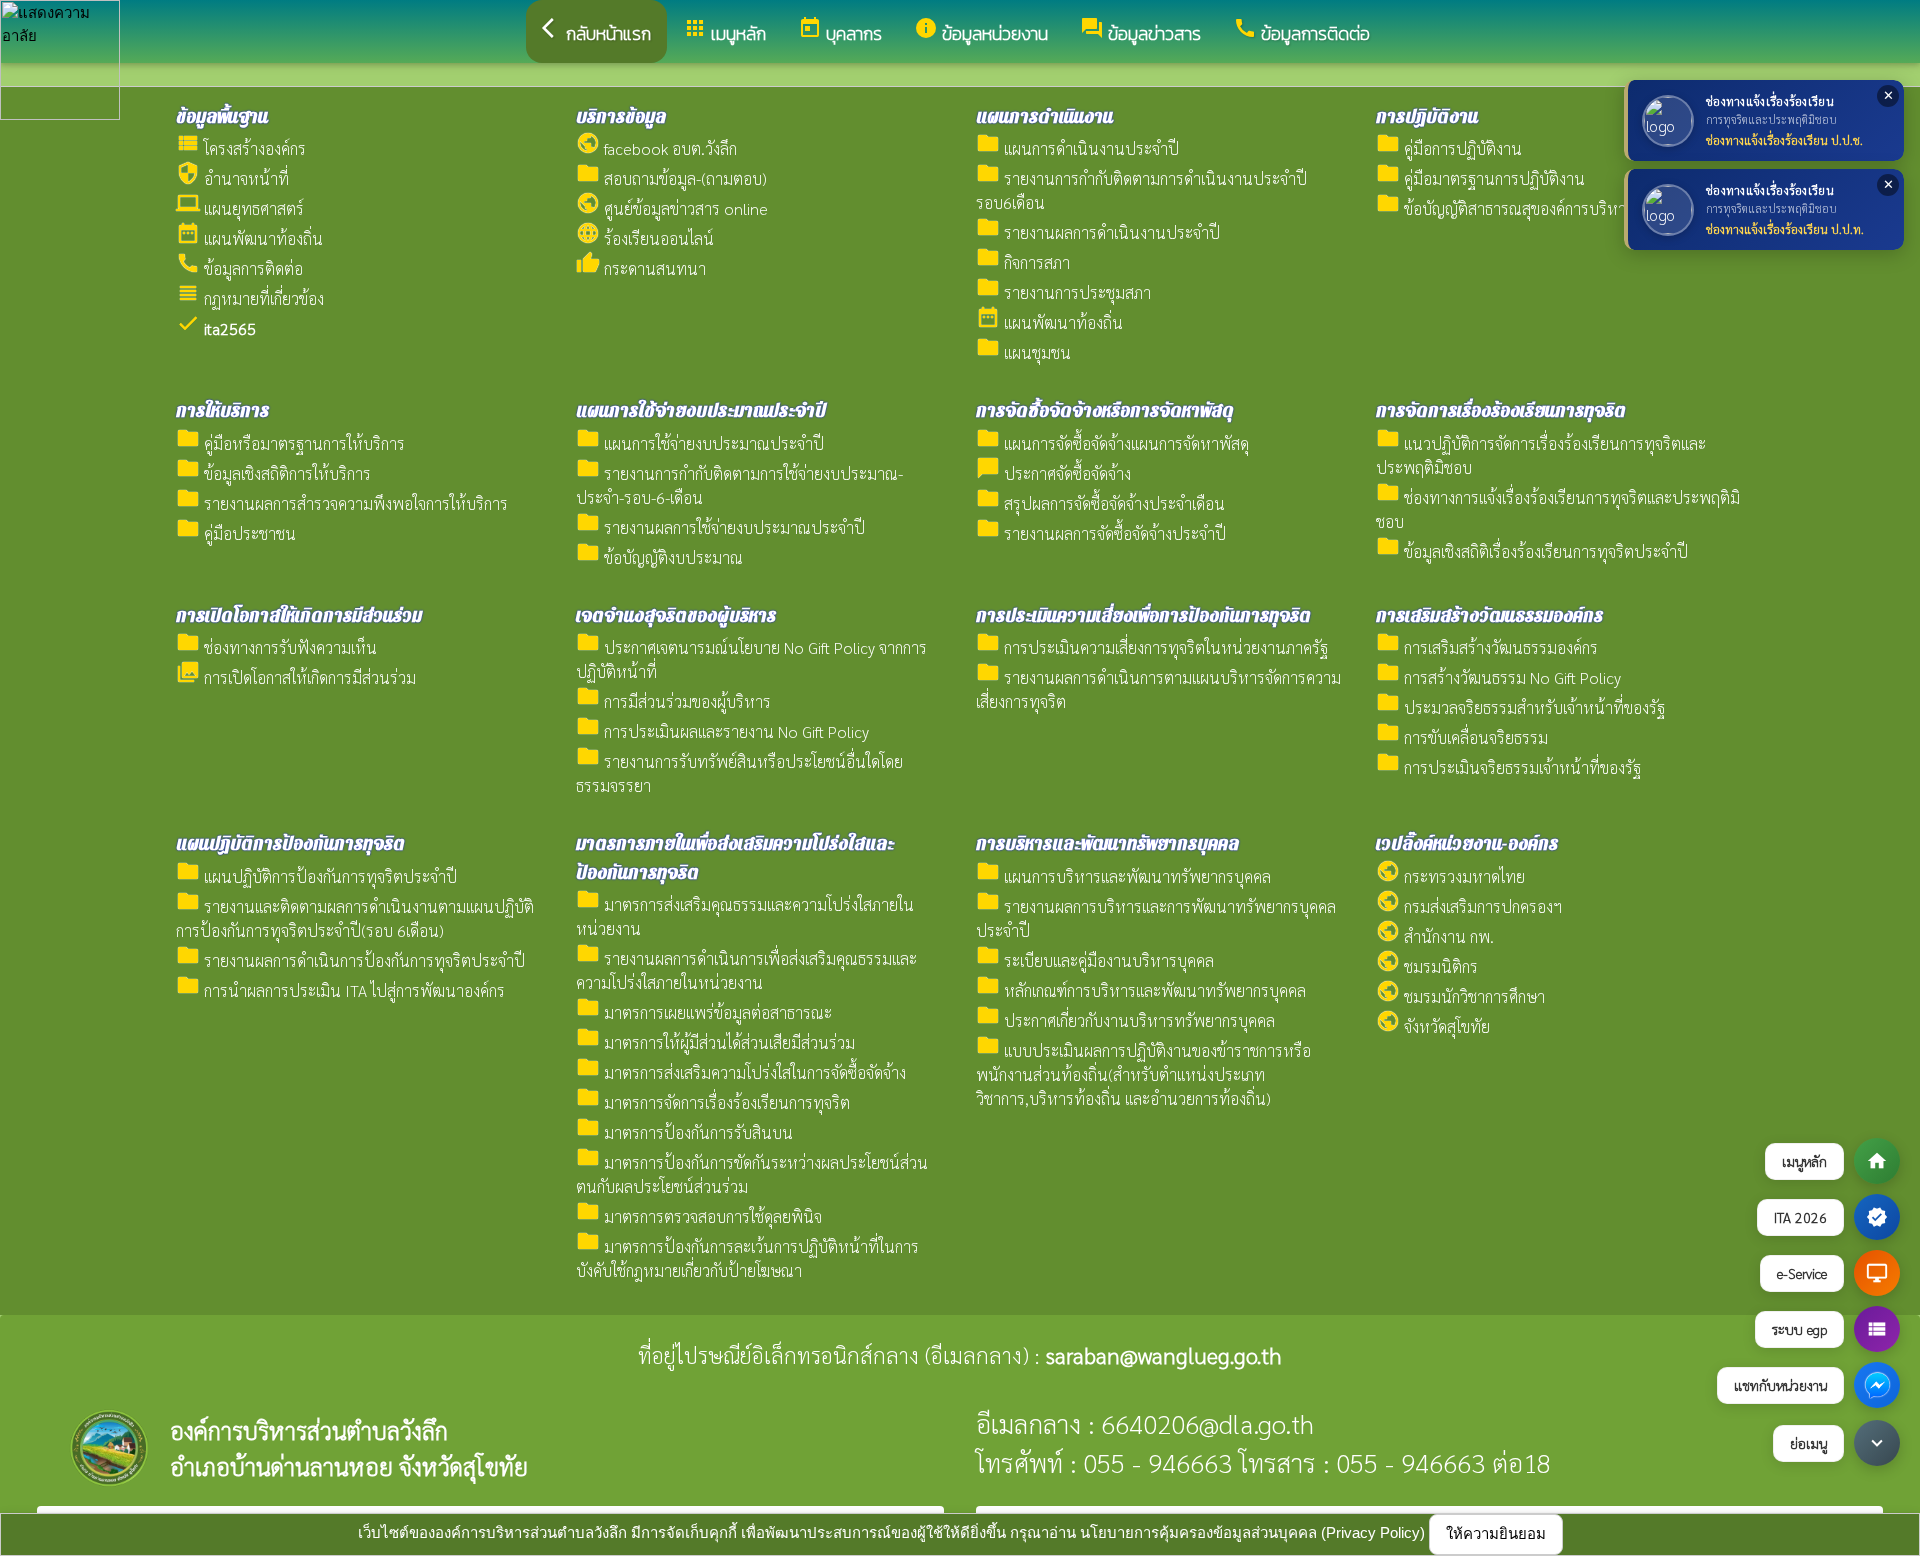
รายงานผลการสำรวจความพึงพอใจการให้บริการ (342, 503)
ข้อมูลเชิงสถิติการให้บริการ (273, 473)
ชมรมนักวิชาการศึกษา (1460, 996)
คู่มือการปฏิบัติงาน (1449, 148)
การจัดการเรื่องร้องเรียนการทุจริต (1501, 411)
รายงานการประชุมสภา (1063, 292)
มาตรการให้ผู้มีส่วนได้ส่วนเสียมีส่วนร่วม (715, 1042)
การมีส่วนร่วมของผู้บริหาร (673, 701)
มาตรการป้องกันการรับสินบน (684, 1132)
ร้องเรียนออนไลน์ (645, 238)
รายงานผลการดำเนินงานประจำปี (1098, 232)
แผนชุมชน (1023, 352)
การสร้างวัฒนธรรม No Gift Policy (1498, 677)
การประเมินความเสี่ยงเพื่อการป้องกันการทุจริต (1143, 616)
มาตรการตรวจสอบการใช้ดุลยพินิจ (699, 1216)
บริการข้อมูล (621, 117)
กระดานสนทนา (641, 268)
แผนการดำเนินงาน (1044, 117)
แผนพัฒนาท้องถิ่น (249, 238)
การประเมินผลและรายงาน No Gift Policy (722, 731)
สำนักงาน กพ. (1435, 936)
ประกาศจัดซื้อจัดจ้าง (1053, 473)
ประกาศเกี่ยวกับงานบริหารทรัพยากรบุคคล (1125, 1020)
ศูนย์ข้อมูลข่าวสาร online (672, 208)
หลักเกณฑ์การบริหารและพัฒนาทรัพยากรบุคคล (1141, 990)
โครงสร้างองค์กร (241, 148)
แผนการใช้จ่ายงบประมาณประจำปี (701, 411)
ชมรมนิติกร (1427, 966)
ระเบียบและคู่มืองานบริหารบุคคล (1095, 960)
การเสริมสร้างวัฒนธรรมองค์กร (1489, 616)
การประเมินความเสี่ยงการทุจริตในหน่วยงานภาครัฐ (1152, 647)
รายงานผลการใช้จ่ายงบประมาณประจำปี (720, 527)
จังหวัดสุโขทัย (1433, 1026)
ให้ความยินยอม (1496, 1533)
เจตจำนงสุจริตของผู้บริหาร (676, 616)
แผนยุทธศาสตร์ (240, 208)
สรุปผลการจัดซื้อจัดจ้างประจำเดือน (1100, 503)
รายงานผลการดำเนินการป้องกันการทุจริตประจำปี (350, 960)
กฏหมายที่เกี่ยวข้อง (250, 298)
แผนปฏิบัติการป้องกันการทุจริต (290, 844)
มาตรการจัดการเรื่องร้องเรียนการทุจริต (713, 1102)
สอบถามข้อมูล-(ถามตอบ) (671, 178)
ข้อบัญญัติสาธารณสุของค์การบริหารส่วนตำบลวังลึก (1553, 208)
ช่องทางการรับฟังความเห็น (276, 647)
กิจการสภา (1023, 262)
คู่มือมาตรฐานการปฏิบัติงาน (1480, 178)
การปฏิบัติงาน (1427, 117)
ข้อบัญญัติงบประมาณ (659, 557)
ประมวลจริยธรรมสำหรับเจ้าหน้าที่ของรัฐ (1520, 707)
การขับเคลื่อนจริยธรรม (1462, 737)
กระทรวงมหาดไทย (1450, 876)
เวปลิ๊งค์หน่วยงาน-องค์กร (1467, 844)
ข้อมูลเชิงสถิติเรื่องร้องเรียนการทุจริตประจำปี (1532, 551)
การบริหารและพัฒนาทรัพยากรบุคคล (1107, 844)
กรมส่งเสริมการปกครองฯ (1469, 906)
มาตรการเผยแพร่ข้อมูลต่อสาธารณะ (704, 1012)
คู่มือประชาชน (236, 533)
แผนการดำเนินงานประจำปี (1077, 148)
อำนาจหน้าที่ (232, 178)
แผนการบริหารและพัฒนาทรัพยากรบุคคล (1123, 876)
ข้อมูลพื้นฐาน (222, 117)
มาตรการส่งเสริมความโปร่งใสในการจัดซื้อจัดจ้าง (741, 1072)
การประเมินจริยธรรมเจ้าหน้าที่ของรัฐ (1508, 767)
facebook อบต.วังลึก (656, 148)
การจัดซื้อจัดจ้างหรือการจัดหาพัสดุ (1105, 411)
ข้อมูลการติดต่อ (239, 268)
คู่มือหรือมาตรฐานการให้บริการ (290, 443)
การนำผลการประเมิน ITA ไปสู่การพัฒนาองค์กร (340, 990)
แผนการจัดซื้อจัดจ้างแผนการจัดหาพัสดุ (1112, 443)
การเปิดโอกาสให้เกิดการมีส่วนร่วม (299, 616)
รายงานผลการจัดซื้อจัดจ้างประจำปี (1101, 533)
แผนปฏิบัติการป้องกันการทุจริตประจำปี (316, 876)
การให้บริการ (222, 411)
